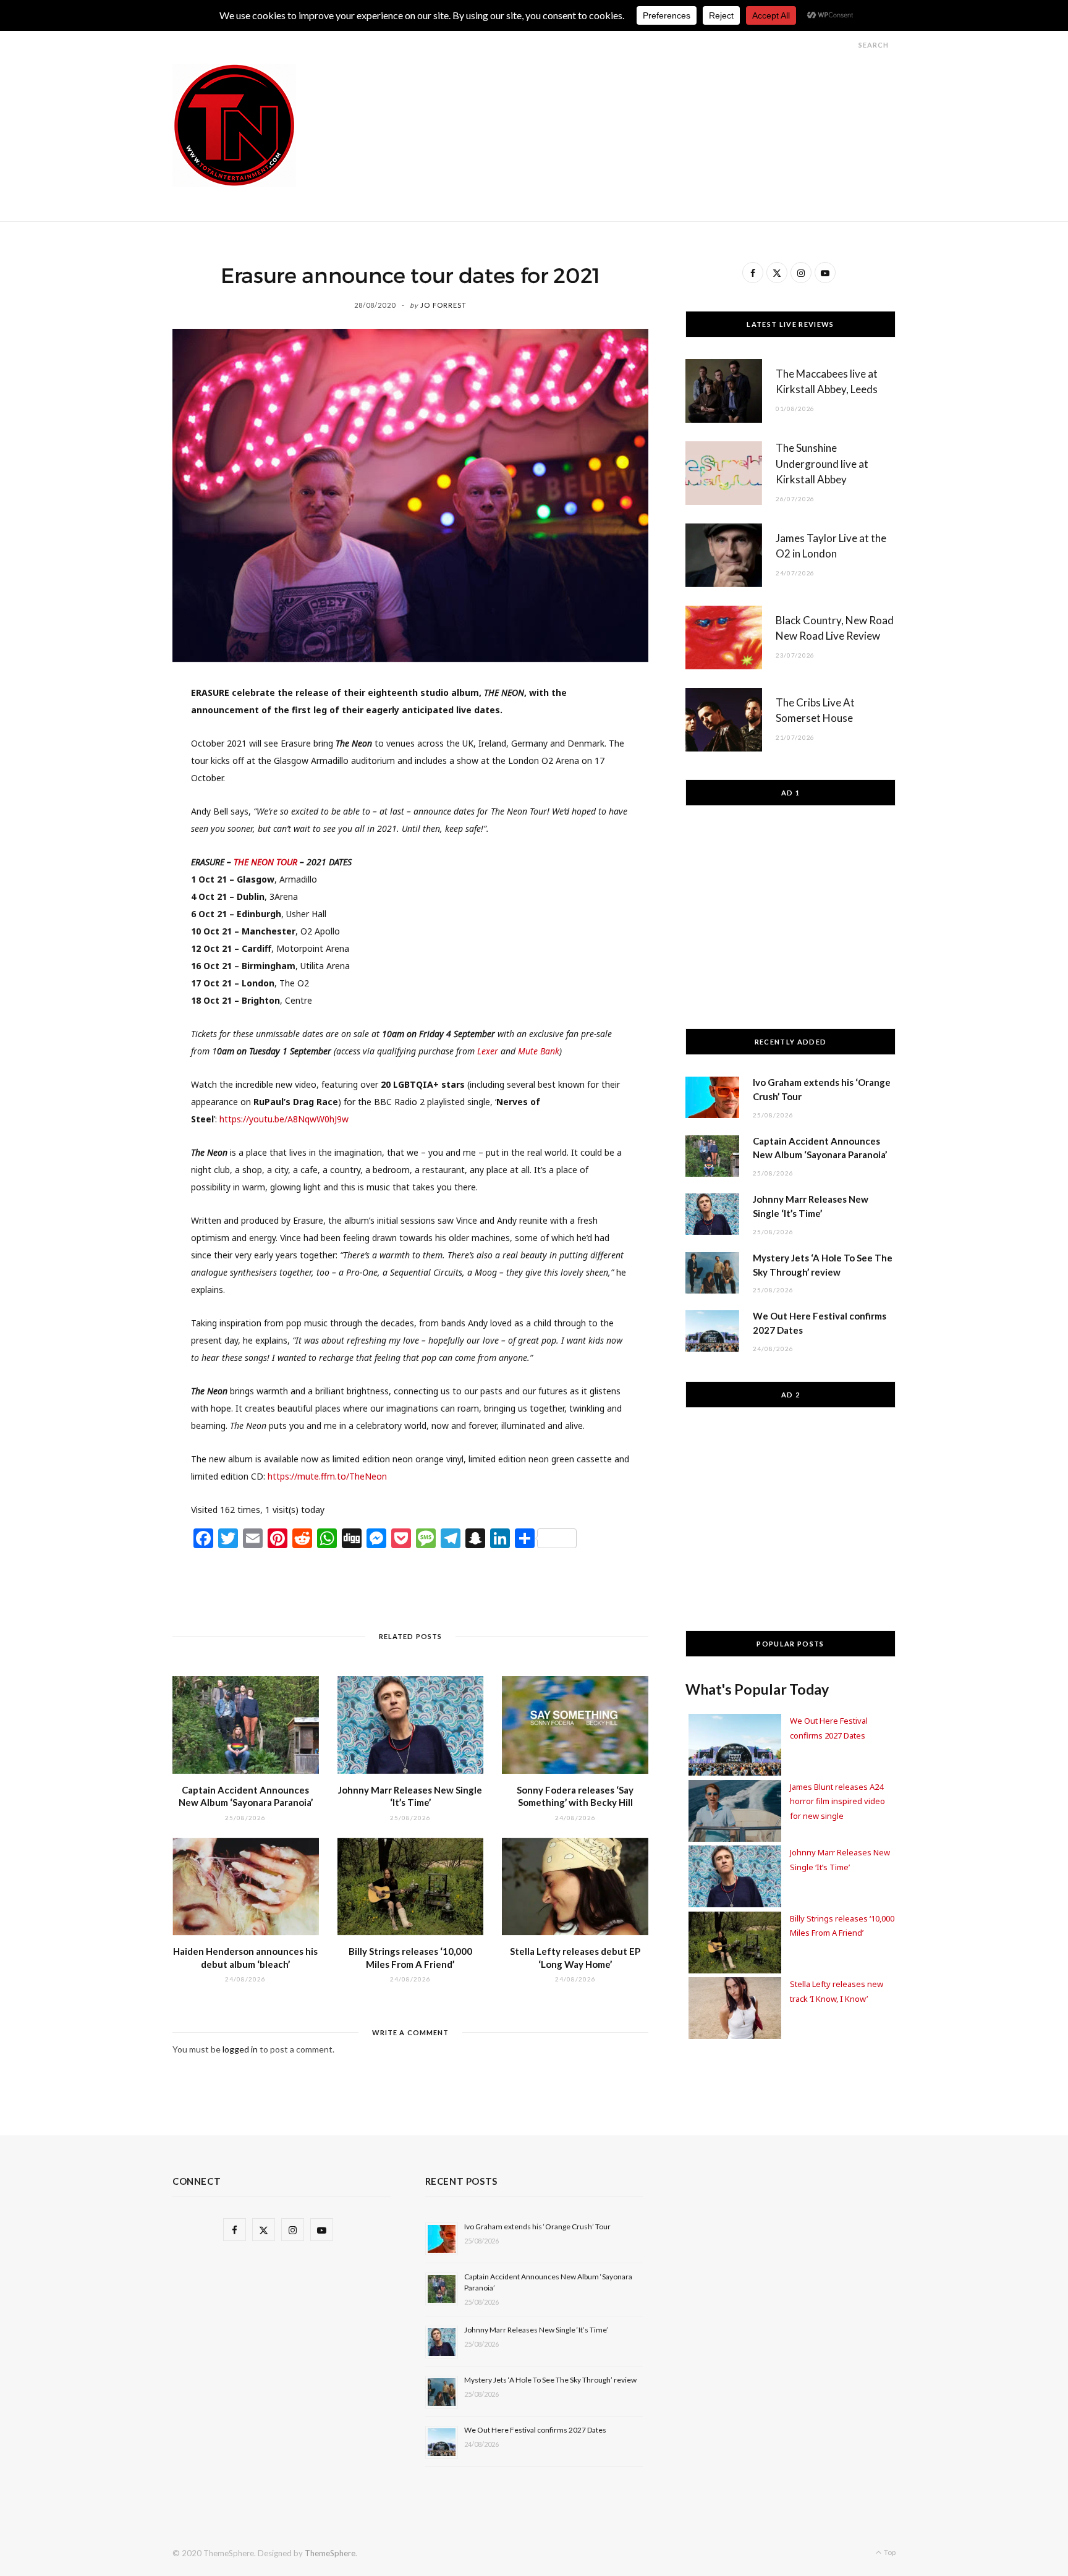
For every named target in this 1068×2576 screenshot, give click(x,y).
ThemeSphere (330, 2553)
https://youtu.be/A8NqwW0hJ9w (284, 1119)
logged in (240, 2049)
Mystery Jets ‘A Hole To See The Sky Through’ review (550, 2380)
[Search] (847, 45)
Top (889, 2552)
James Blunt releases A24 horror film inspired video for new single (837, 1801)
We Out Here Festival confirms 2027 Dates (535, 2430)
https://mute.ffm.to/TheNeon (327, 1476)
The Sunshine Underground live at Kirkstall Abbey (822, 464)
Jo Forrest (443, 305)
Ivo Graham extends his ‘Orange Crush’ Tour (537, 2226)
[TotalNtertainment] (234, 125)
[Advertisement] (671, 91)
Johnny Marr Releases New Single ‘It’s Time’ (536, 2330)
